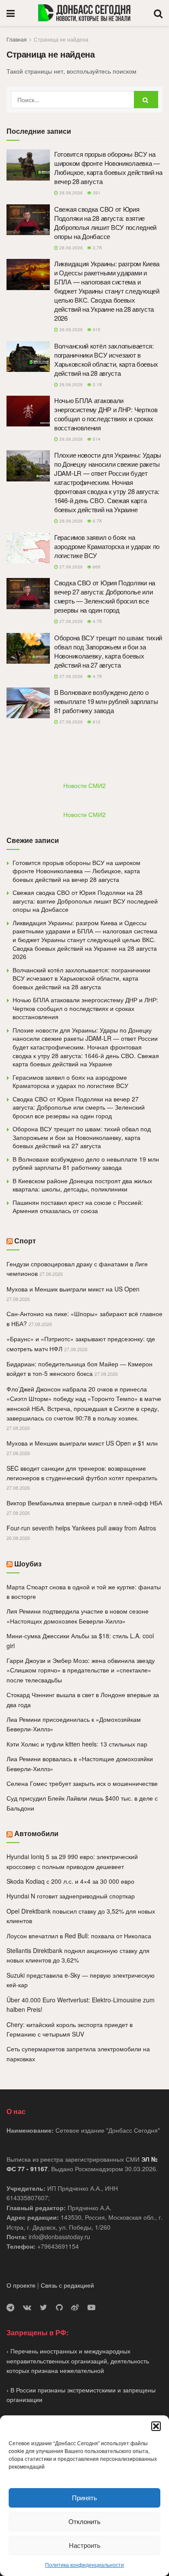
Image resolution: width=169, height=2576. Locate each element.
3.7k (97, 248)
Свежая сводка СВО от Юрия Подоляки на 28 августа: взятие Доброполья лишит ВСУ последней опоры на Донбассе (105, 223)
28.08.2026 (70, 193)
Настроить (85, 2545)
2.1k (97, 384)
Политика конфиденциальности (84, 2565)
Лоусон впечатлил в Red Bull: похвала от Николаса (79, 1936)
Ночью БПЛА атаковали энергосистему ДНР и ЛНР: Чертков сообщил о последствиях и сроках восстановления (106, 414)
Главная (17, 39)
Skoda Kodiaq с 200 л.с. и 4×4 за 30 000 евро (70, 1881)
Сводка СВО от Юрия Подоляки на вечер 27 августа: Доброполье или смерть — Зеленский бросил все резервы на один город (105, 596)
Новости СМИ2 (84, 785)
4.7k (97, 621)
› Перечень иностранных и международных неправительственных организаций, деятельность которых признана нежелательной (78, 2361)
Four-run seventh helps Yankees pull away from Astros (81, 1528)
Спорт (25, 1241)
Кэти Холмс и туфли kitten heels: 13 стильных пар (77, 1744)
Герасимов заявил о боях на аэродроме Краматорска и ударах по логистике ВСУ (107, 546)
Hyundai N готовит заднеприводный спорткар (71, 1896)
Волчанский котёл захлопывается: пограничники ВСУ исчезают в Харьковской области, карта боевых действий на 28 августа (106, 359)
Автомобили (36, 1833)
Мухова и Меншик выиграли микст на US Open (73, 1289)
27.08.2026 (70, 567)
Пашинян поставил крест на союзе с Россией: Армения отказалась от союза (78, 1207)
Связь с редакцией (67, 2285)
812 (96, 722)
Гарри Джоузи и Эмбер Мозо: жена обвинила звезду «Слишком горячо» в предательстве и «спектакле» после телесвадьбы (81, 1670)
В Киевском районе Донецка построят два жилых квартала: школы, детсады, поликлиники (82, 1185)
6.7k (97, 521)
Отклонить (84, 2521)
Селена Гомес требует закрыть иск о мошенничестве (82, 1783)
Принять (84, 2497)
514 (96, 439)
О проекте (21, 2285)
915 (96, 329)
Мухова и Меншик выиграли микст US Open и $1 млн (82, 1443)
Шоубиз (28, 1564)
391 (96, 193)
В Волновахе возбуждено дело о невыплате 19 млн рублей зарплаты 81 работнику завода (106, 701)
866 (96, 567)
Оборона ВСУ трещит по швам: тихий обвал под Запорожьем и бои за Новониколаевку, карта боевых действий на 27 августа (108, 651)
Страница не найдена (61, 39)
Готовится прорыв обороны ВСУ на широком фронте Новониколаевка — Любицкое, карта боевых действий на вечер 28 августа (108, 168)
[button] (156, 2426)
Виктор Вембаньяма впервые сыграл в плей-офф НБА (84, 1503)
